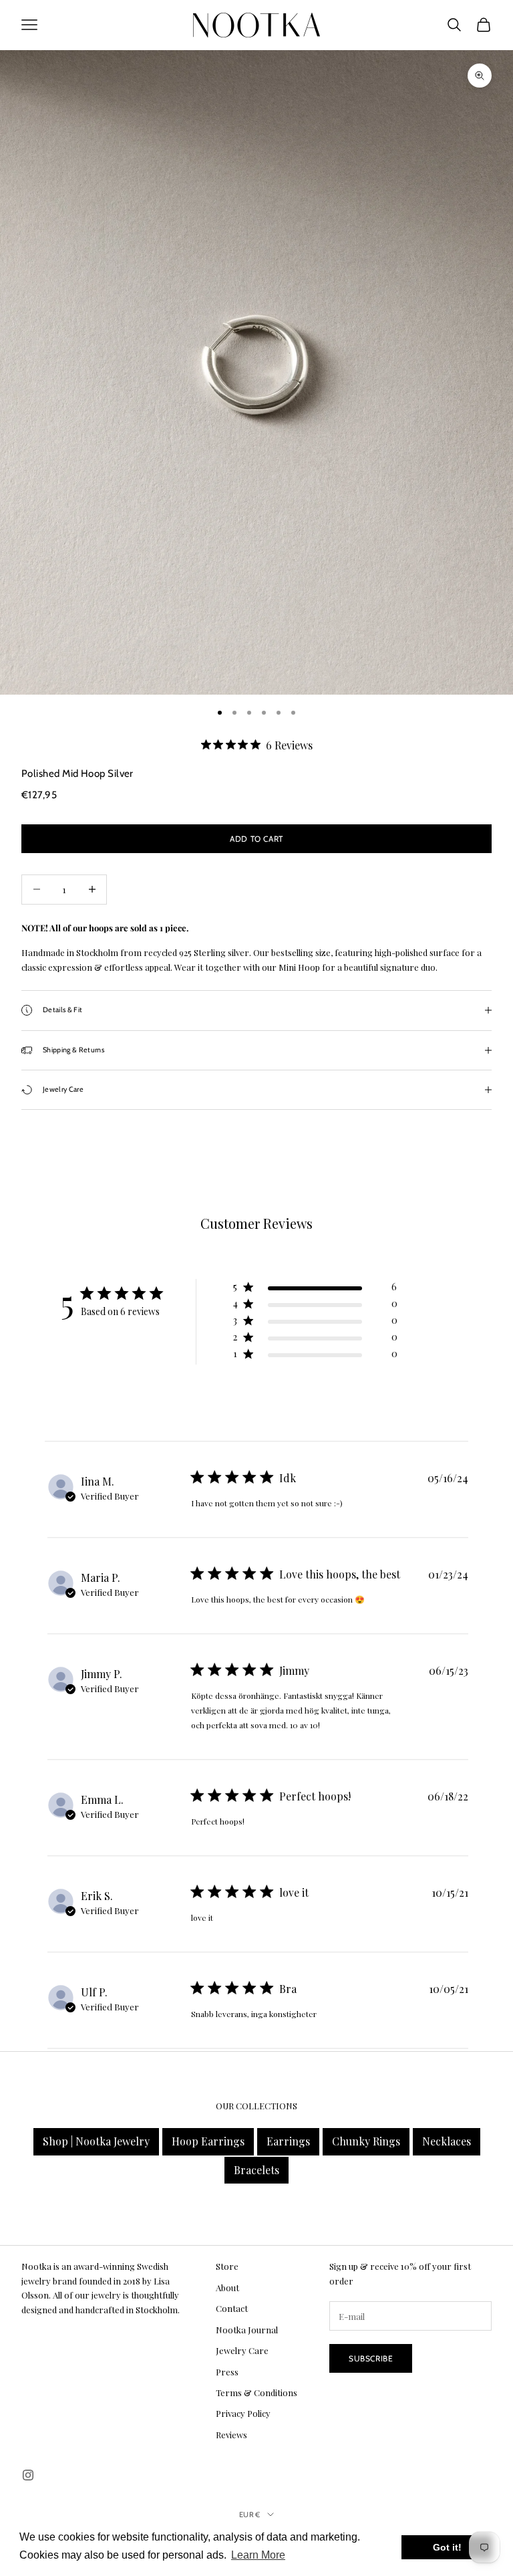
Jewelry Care (242, 2350)
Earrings (288, 2141)
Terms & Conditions (256, 2392)
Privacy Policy (243, 2413)
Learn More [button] (258, 2555)
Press (227, 2372)
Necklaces (447, 2141)
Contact (232, 2308)
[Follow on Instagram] (28, 2475)
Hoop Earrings (208, 2141)
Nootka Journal (247, 2330)
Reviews (231, 2435)
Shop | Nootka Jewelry (96, 2141)
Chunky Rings (366, 2141)
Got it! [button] (447, 2547)
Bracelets (256, 2170)
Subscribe (371, 2358)
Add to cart (256, 839)
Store (227, 2266)
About (227, 2288)
